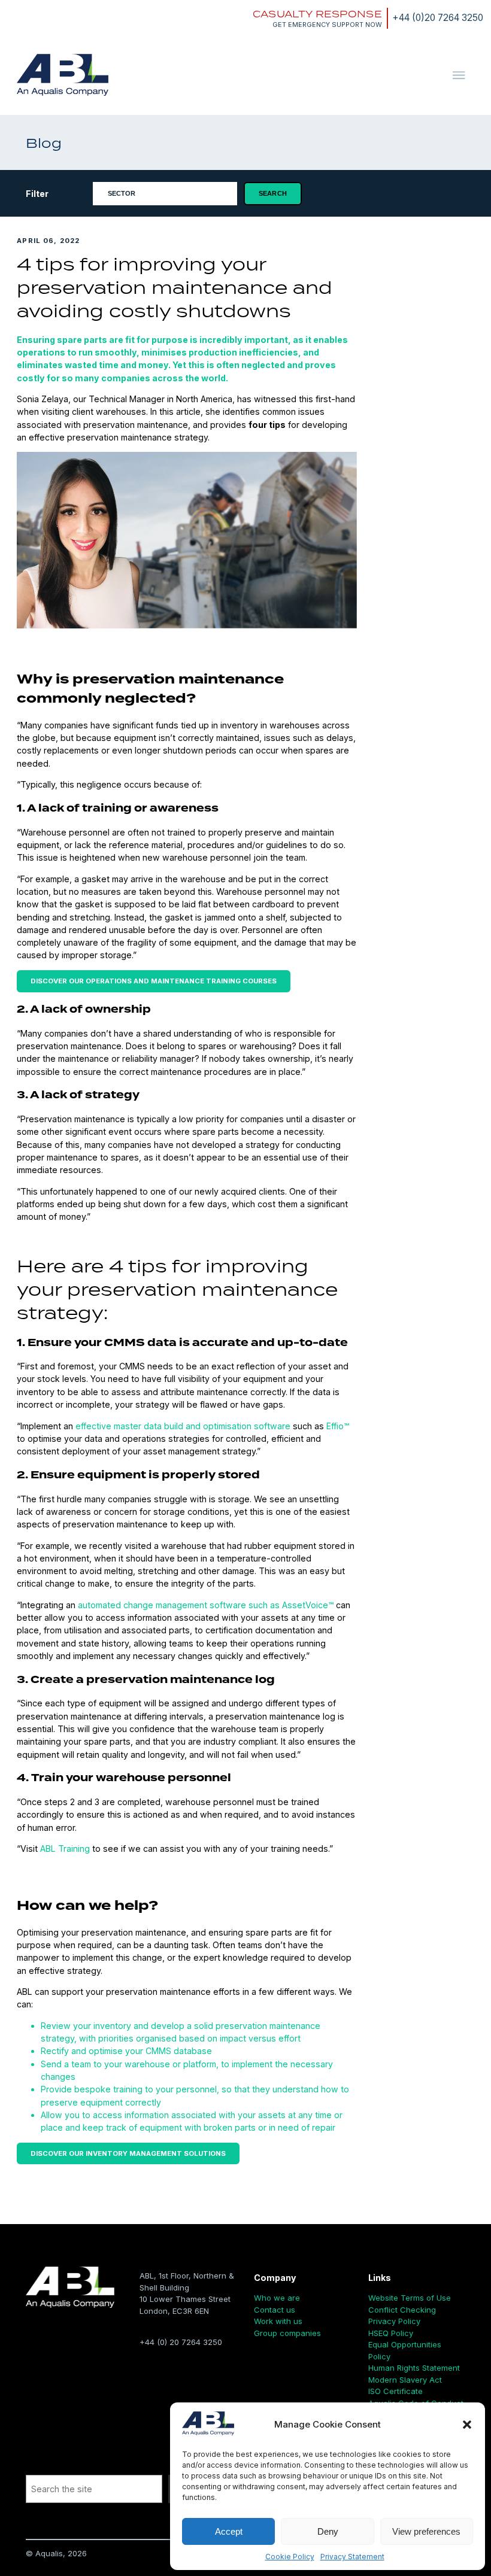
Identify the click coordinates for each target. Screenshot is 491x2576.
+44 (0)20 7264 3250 (438, 18)
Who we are (277, 2298)
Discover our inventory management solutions (128, 2153)
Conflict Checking (402, 2310)
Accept (229, 2531)
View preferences (426, 2531)
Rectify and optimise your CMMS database (126, 2051)
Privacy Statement (352, 2557)
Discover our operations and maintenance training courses (154, 981)
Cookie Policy (290, 2557)
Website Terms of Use (410, 2298)
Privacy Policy (394, 2321)
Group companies (287, 2333)
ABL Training (65, 1849)
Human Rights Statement (414, 2368)
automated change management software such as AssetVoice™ (206, 1605)
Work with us (278, 2321)
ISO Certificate (395, 2391)
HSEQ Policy (391, 2333)
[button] (467, 2425)
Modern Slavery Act (405, 2380)
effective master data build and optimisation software (183, 1426)
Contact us (275, 2310)
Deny (328, 2531)
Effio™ (338, 1426)
